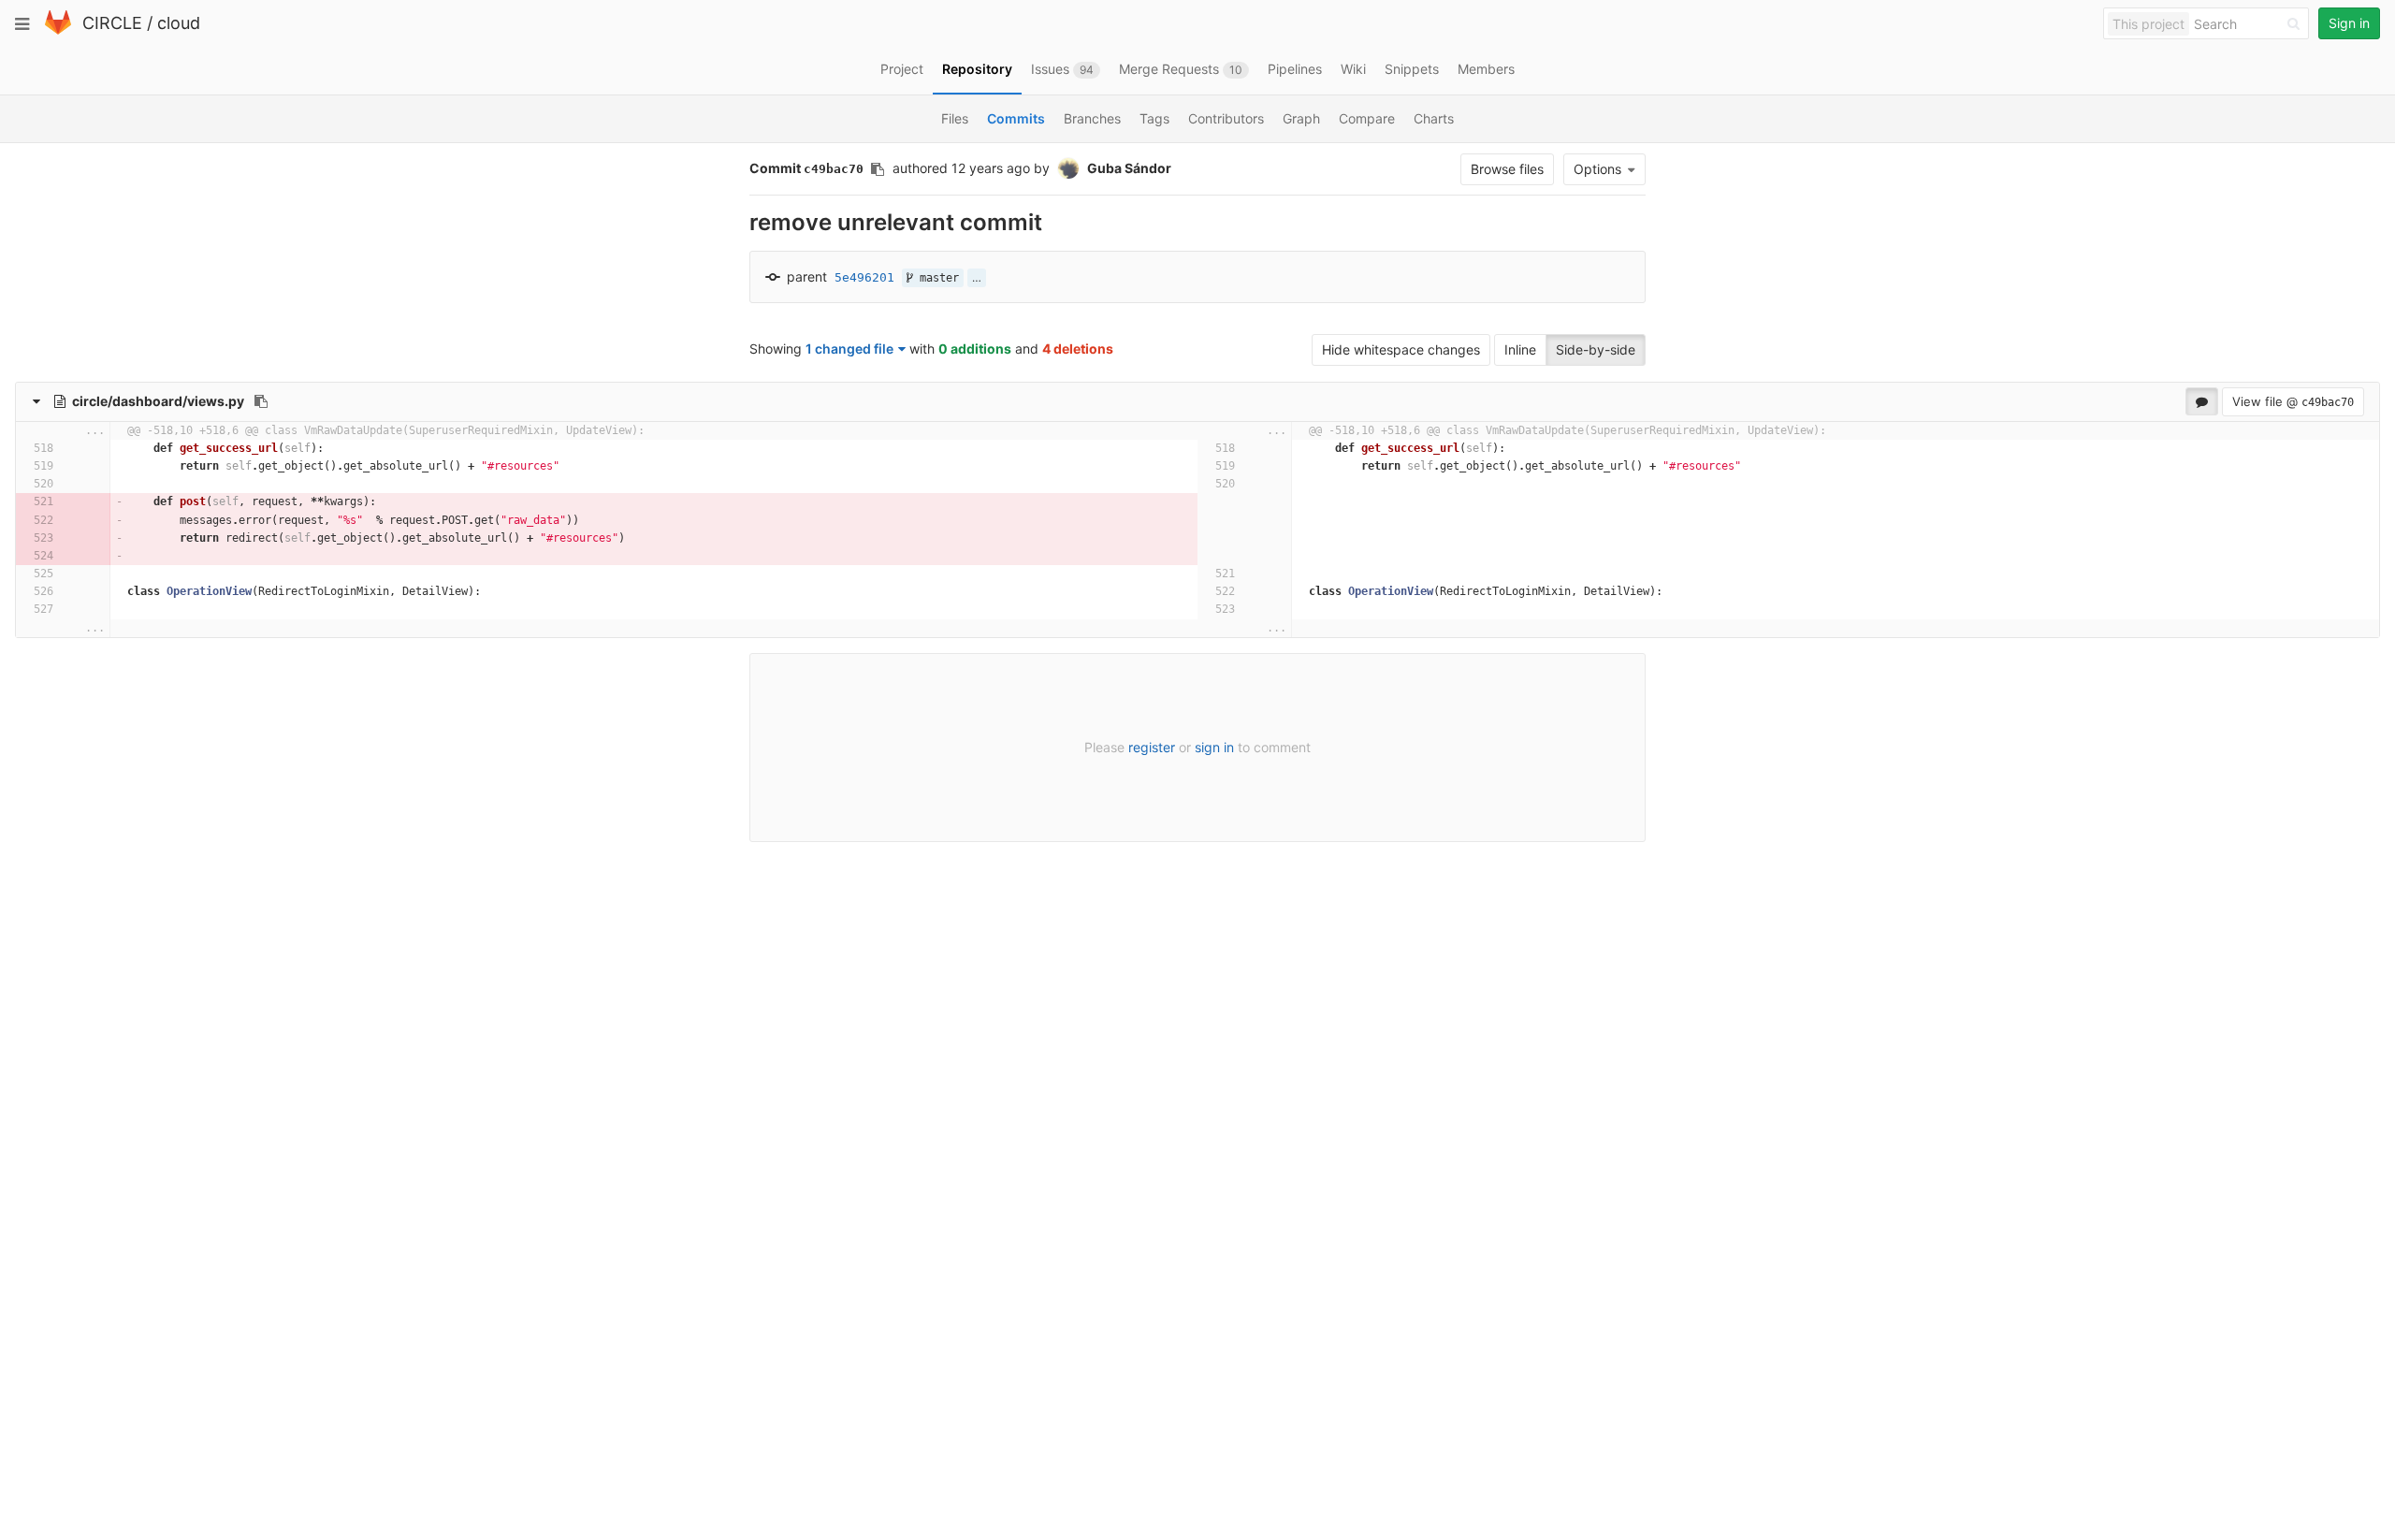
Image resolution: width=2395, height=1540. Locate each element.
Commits (1016, 118)
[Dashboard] (58, 30)
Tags (1154, 118)
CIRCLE (112, 23)
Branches (1092, 118)
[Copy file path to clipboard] (261, 401)
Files (955, 118)
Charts (1434, 118)
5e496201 (864, 277)
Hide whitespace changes (1401, 349)
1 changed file (849, 349)
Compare (1367, 118)
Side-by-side (1596, 349)
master (936, 278)
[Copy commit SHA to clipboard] (878, 169)
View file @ (2293, 401)
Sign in (2349, 23)
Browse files (1507, 169)
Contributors (1226, 118)
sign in (1214, 747)
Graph (1301, 118)
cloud (179, 23)
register (1152, 747)
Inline (1520, 349)
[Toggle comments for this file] (2202, 401)
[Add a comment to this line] (64, 449)
